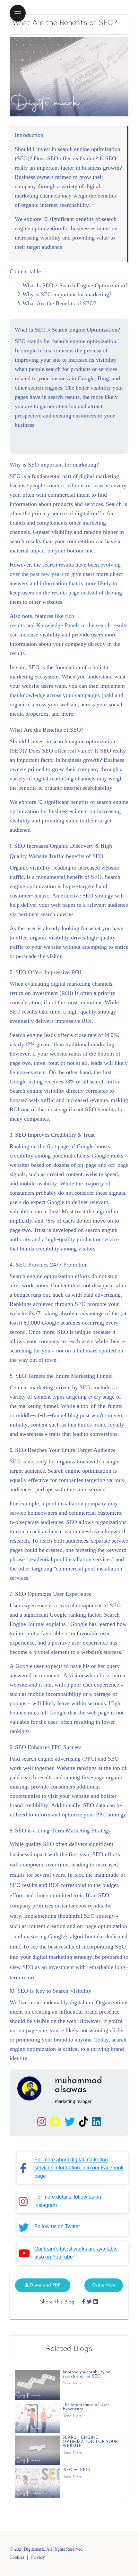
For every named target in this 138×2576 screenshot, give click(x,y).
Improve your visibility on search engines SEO (86, 2374)
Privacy (38, 2558)
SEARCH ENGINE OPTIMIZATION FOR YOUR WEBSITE (90, 2442)
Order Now (104, 2285)
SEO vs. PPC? (77, 2470)
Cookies (17, 2558)
